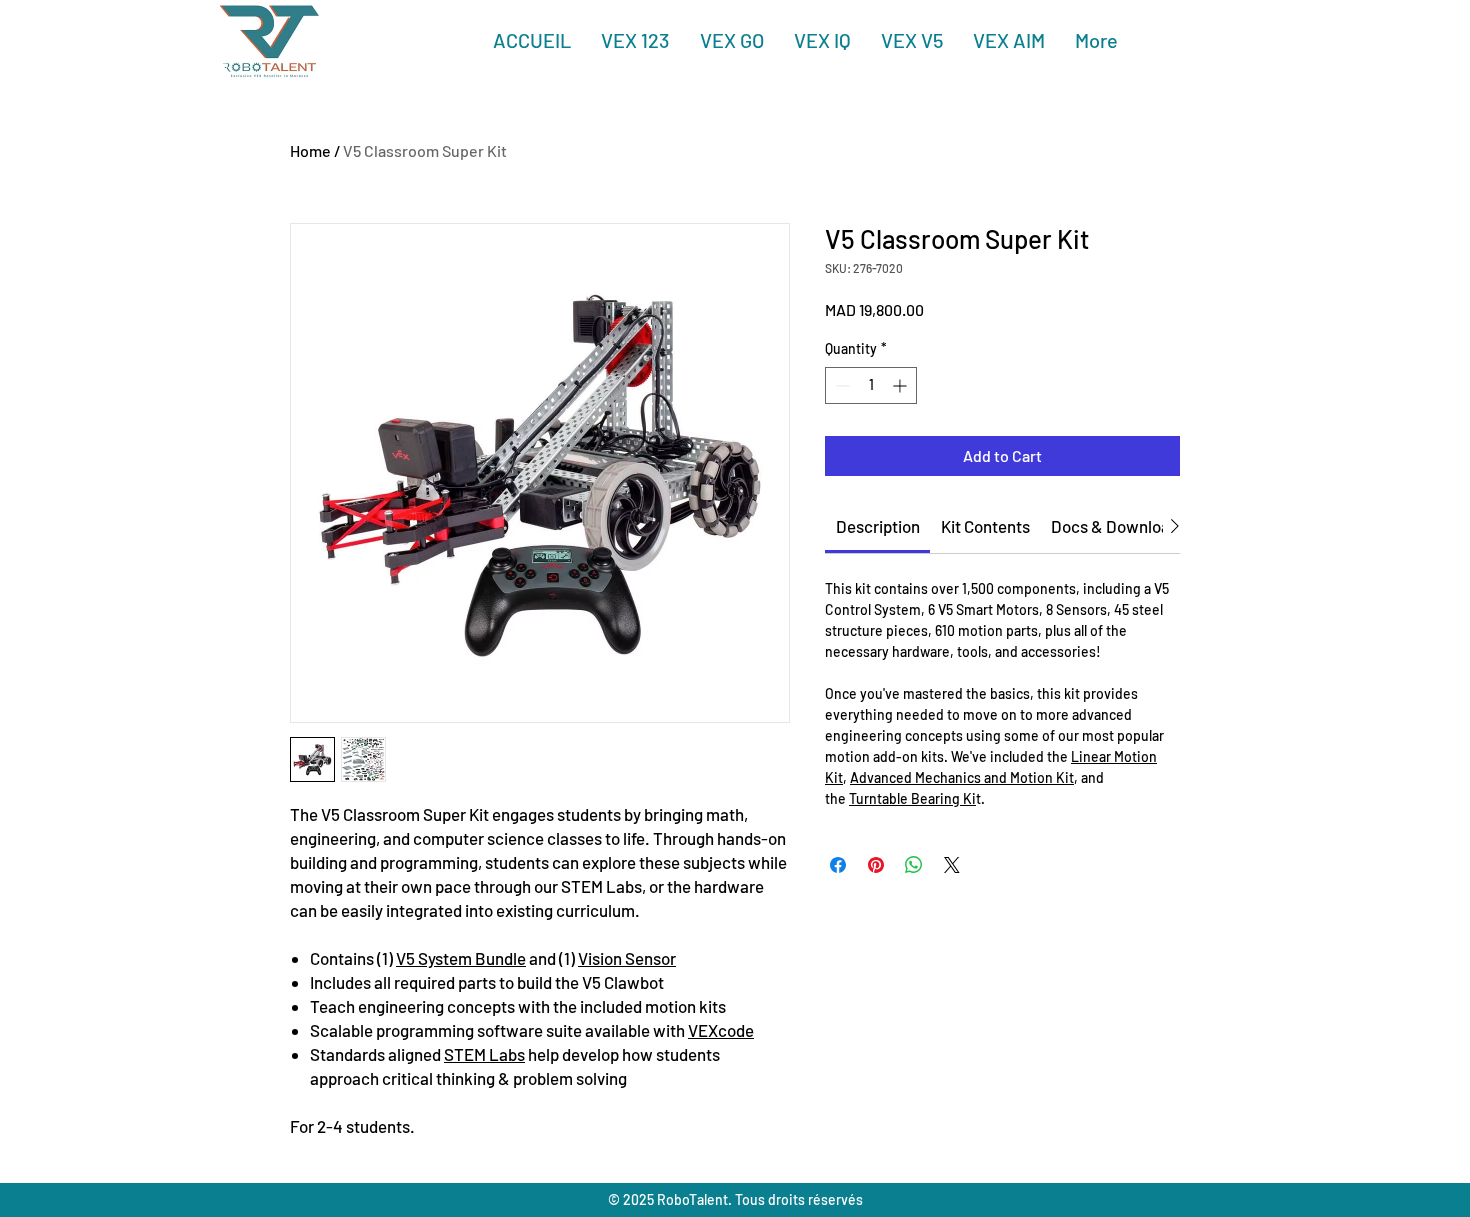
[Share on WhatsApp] (914, 865)
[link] (878, 526)
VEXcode (721, 1030)
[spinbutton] (871, 385)
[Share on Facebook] (838, 865)
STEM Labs (484, 1054)
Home (310, 150)
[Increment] (901, 385)
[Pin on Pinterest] (876, 865)
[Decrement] (840, 385)
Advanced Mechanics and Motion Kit (962, 777)
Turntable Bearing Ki (912, 798)
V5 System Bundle (461, 958)
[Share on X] (952, 865)
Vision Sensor (627, 958)
